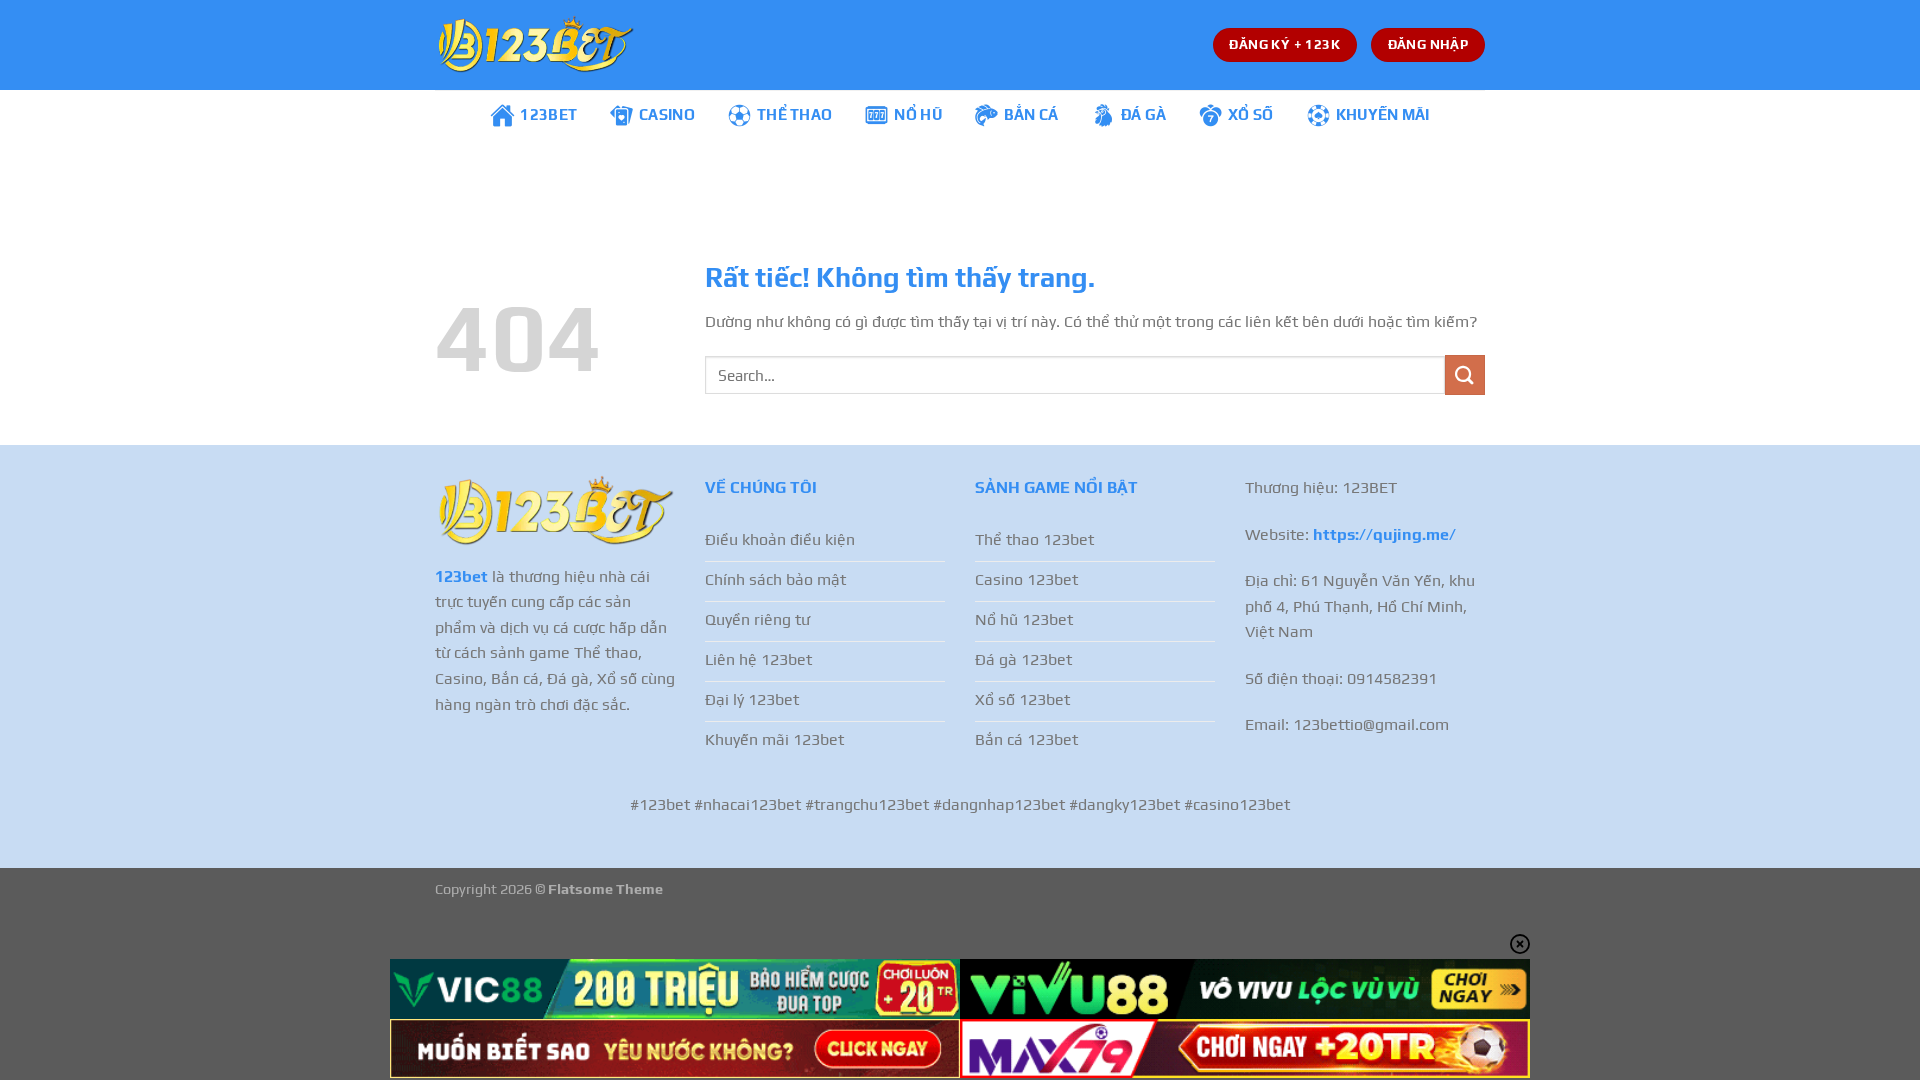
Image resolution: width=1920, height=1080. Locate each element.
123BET (548, 114)
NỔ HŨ (918, 114)
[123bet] (535, 45)
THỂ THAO (794, 114)
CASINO (667, 114)
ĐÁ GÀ (1144, 114)
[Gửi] (1465, 374)
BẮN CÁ (1031, 114)
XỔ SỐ (1251, 114)
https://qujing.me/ (1384, 534)
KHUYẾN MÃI (1383, 114)
